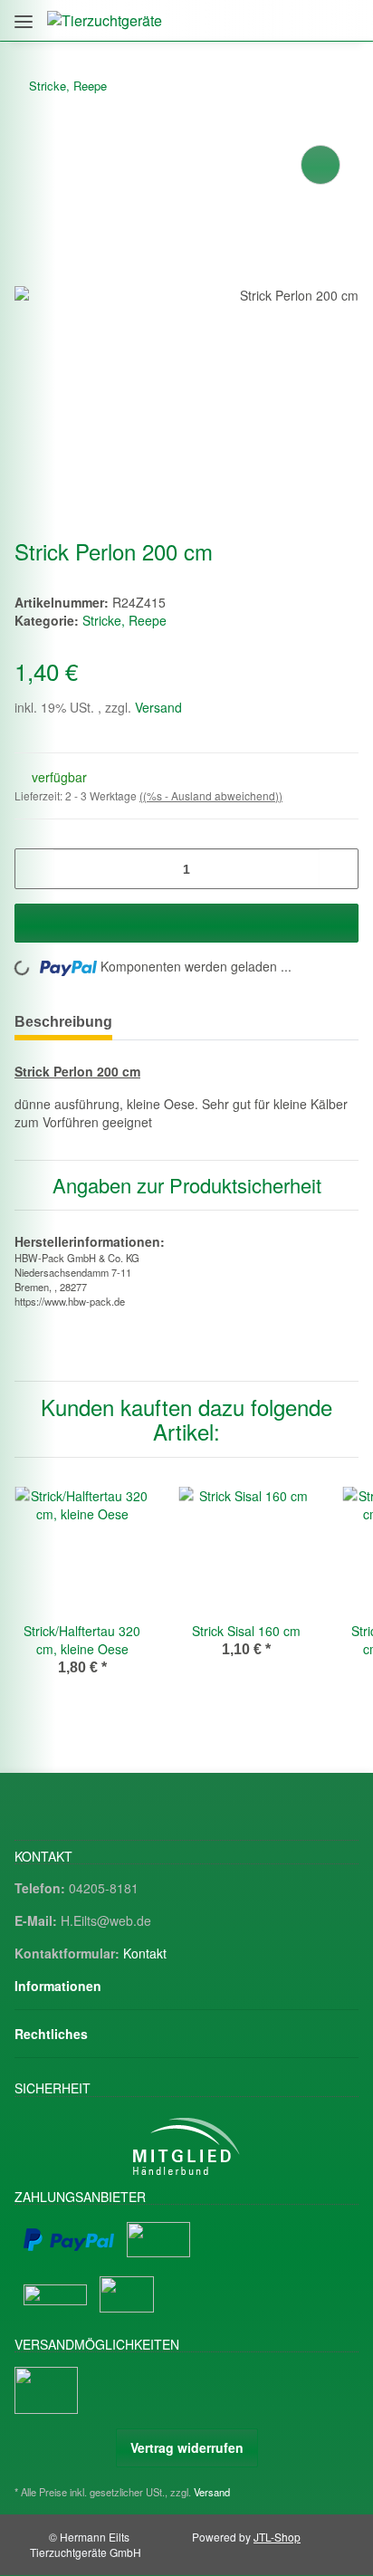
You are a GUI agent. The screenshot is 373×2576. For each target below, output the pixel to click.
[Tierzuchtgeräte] (105, 20)
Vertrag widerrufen (187, 2447)
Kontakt (145, 1953)
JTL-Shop (277, 2537)
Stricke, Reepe (124, 620)
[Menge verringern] (35, 869)
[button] (266, 20)
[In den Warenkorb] (186, 923)
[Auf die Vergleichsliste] (320, 165)
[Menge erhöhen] (338, 869)
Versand (158, 707)
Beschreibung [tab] (63, 1022)
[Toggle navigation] (24, 15)
